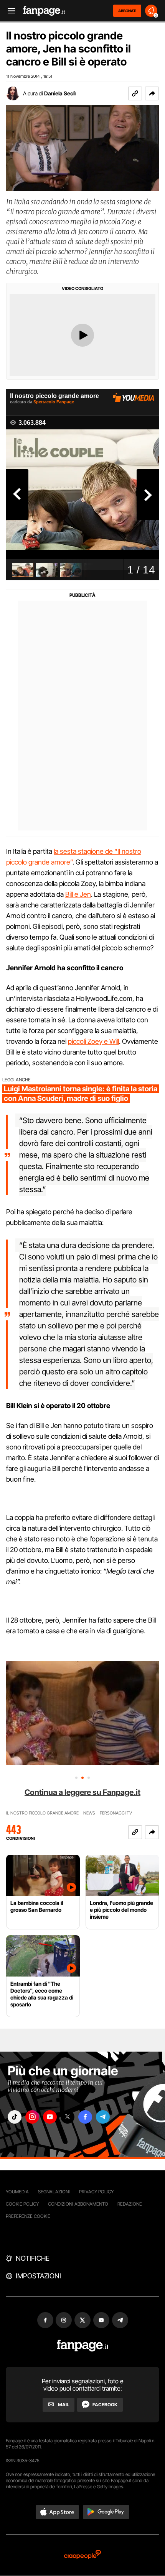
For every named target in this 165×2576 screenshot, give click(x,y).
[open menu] (9, 11)
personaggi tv (116, 1813)
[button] (152, 93)
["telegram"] (103, 2117)
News (89, 1813)
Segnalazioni (54, 2192)
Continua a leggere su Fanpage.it (82, 1792)
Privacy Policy (96, 2192)
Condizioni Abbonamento (78, 2204)
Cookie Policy (22, 2204)
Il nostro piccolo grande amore (42, 1813)
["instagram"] (32, 2117)
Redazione (130, 2204)
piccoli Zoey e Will (93, 1041)
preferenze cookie (28, 2216)
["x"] (68, 2117)
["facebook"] (85, 2117)
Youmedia (17, 2192)
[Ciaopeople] (82, 2555)
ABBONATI (127, 11)
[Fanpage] (83, 2346)
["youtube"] (50, 2117)
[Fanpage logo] (44, 11)
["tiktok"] (15, 2117)
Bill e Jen (78, 894)
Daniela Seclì (60, 93)
